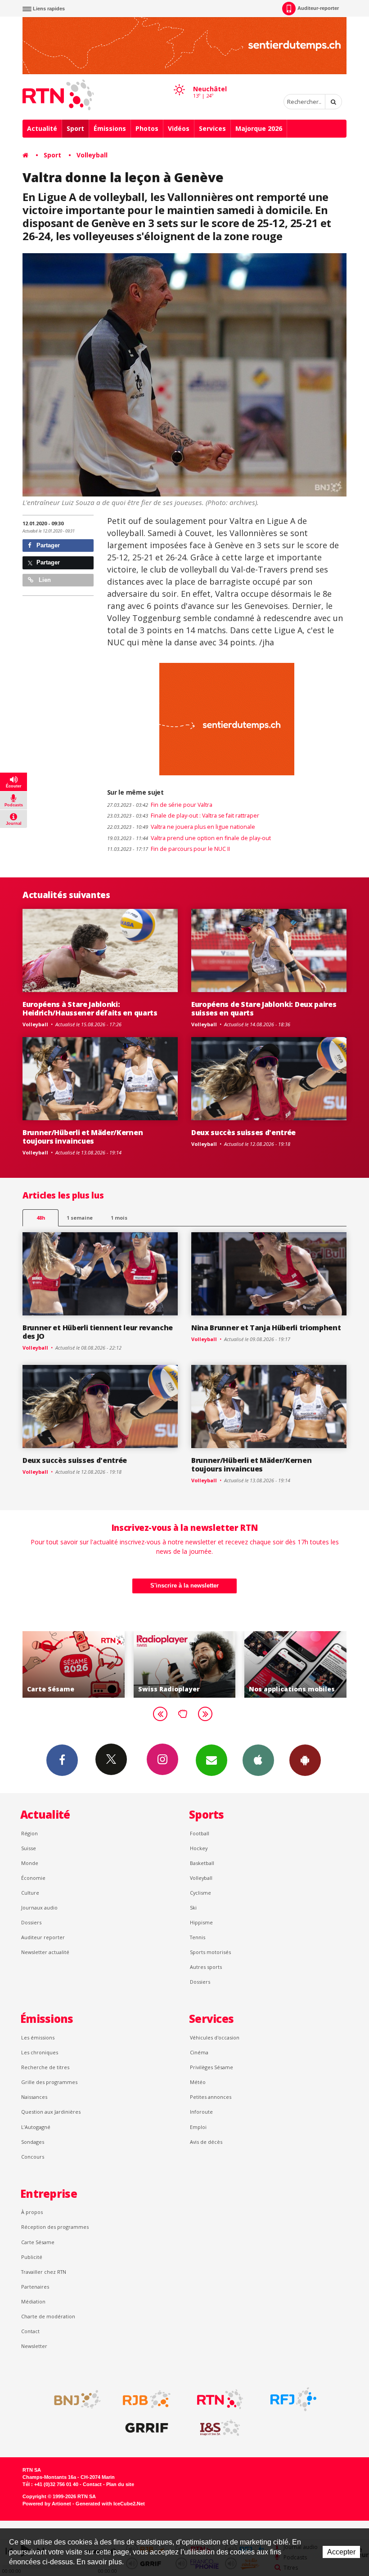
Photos (147, 128)
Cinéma (199, 2052)
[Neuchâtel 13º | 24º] (179, 81)
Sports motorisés (210, 1952)
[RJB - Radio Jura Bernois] (147, 2399)
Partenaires (35, 2287)
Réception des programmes (55, 2227)
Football (200, 1833)
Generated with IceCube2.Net (110, 2504)
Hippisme (201, 1922)
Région (29, 1833)
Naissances (34, 2097)
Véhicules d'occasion (215, 2037)
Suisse (29, 1848)
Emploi (198, 2127)
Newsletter (34, 2346)
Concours (33, 2157)
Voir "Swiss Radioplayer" (78, 1664)
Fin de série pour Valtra (160, 805)
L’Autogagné (36, 2127)
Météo (198, 2082)
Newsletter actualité (45, 1952)
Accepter (341, 2552)
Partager (47, 545)
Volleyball (92, 155)
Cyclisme (200, 1893)
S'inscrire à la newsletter (184, 1585)
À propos (32, 2212)
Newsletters (211, 1760)
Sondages (33, 2142)
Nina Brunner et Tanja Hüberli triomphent (266, 1328)
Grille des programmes (49, 2082)
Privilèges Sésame (211, 2067)
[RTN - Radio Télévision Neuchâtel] (220, 2399)
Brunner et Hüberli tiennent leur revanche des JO (98, 1332)
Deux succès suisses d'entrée (243, 1132)
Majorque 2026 (259, 128)
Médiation (33, 2301)
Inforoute (201, 2112)
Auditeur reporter (43, 1937)
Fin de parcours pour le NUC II (169, 849)
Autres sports (206, 1967)
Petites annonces (211, 2097)
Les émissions (38, 2037)
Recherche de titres (45, 2067)
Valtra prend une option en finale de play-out (189, 838)
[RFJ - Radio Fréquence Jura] (293, 2399)
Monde (30, 1863)
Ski (193, 1907)
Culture (30, 1893)
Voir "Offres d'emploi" (300, 1664)
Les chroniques (40, 2052)
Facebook (62, 1760)
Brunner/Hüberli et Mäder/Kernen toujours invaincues (83, 1137)
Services (212, 128)
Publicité (32, 2257)
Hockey (199, 1848)
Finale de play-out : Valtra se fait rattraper (183, 816)
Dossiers (31, 1922)
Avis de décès (206, 2142)
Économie (33, 1878)
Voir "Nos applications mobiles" (189, 1664)
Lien (44, 580)
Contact (30, 2331)
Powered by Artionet (47, 2504)
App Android (305, 1760)
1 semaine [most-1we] (80, 1218)
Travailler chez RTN (44, 2272)
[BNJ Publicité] (73, 2399)
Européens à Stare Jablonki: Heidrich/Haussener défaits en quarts (90, 1008)
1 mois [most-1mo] (119, 1218)
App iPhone (258, 1760)
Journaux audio (39, 1907)
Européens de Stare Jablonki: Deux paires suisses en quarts (264, 1008)
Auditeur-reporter (318, 8)
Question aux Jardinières (51, 2112)
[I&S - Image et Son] (220, 2428)
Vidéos (179, 128)
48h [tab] (41, 1218)
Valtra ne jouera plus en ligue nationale (181, 827)
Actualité (42, 128)
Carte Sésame (38, 2242)
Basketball (202, 1863)
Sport (75, 128)
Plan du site (120, 2484)
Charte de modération (48, 2316)
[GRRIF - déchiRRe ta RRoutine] (147, 2428)
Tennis (198, 1937)
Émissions (110, 128)
